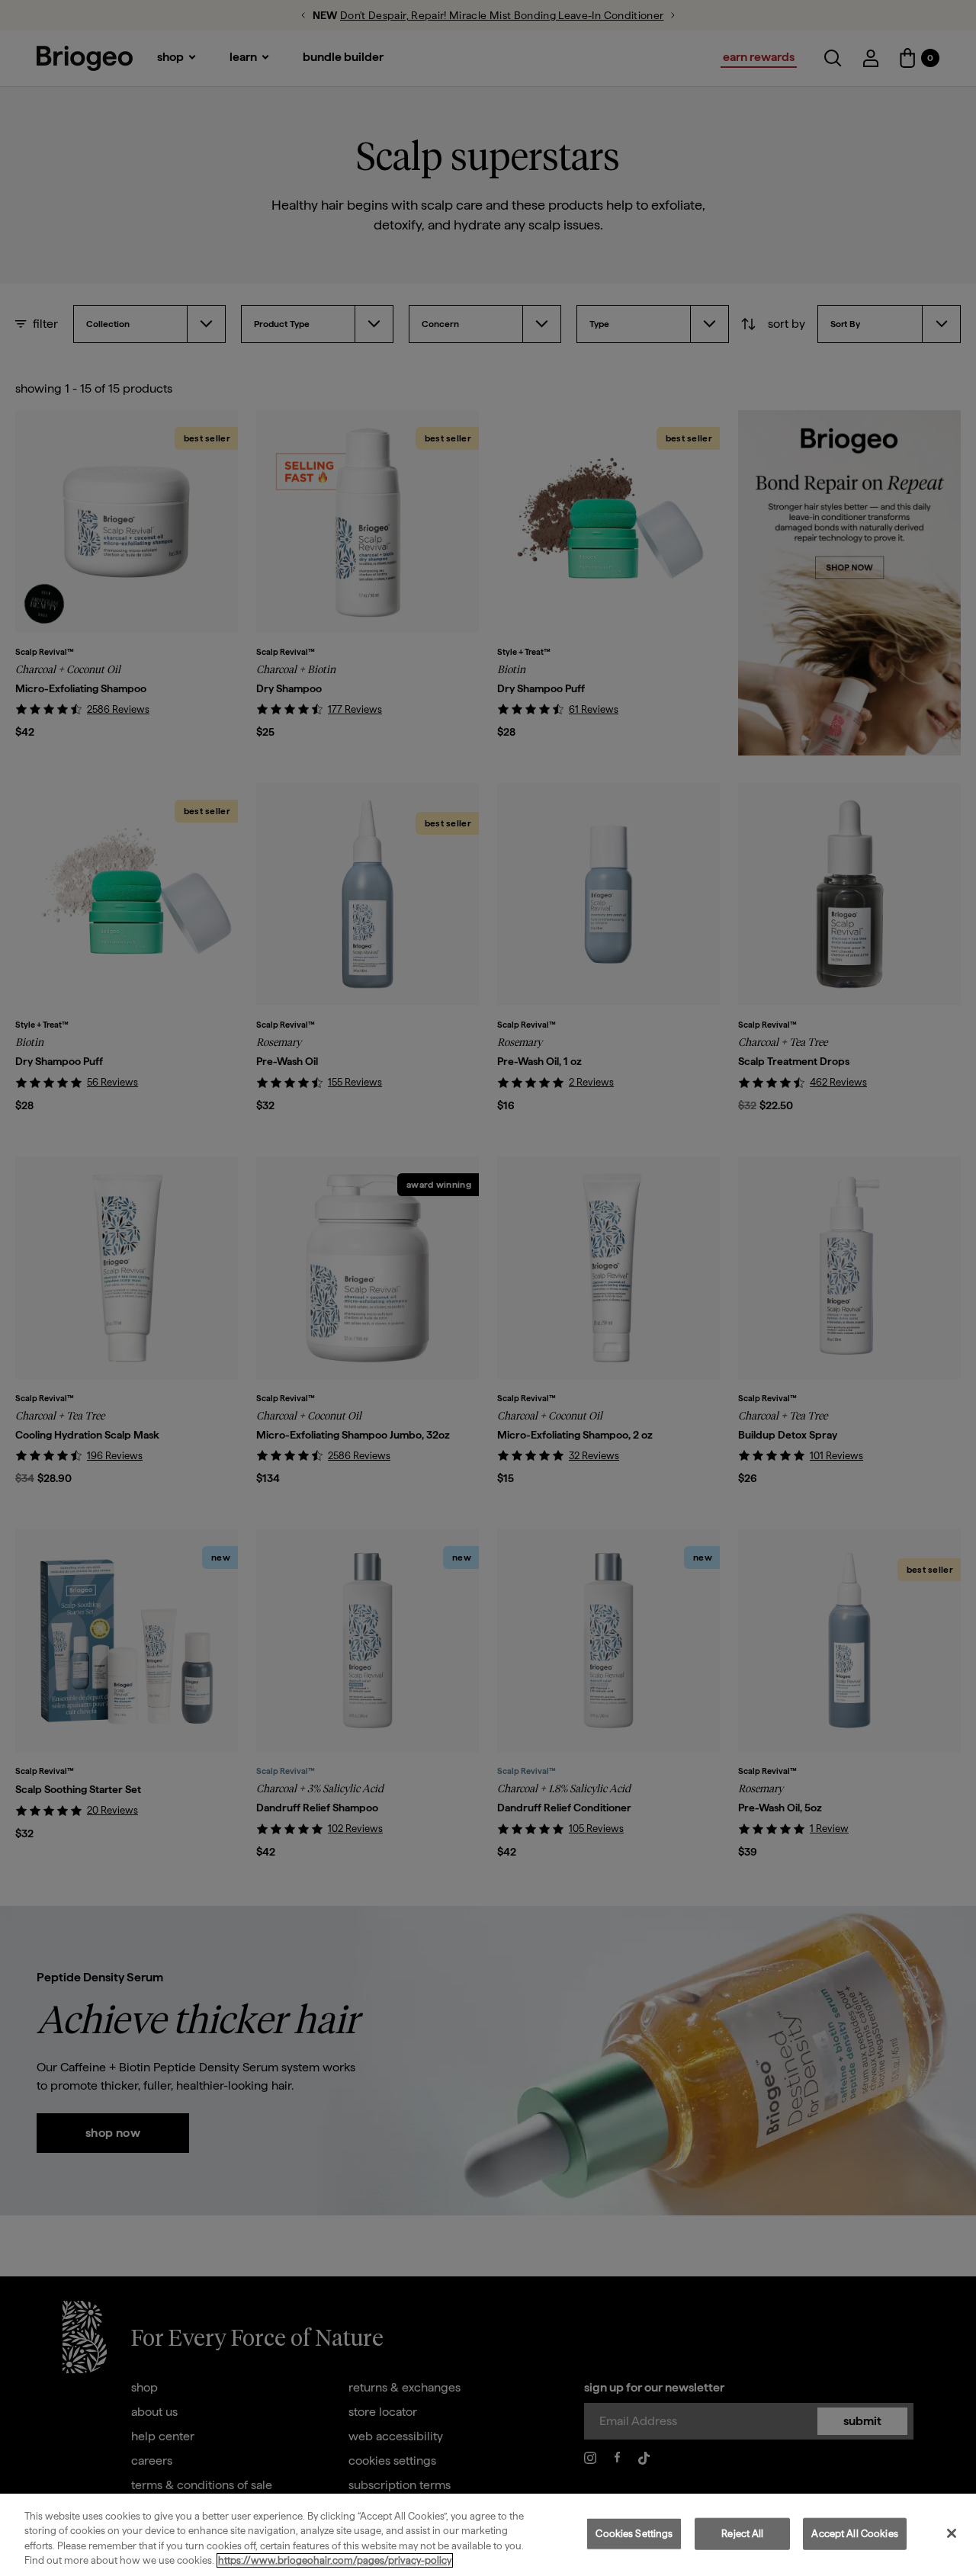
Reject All (742, 2534)
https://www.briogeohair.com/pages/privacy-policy (335, 2560)
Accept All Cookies (854, 2534)
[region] (488, 2535)
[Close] (952, 2533)
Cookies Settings (634, 2534)
